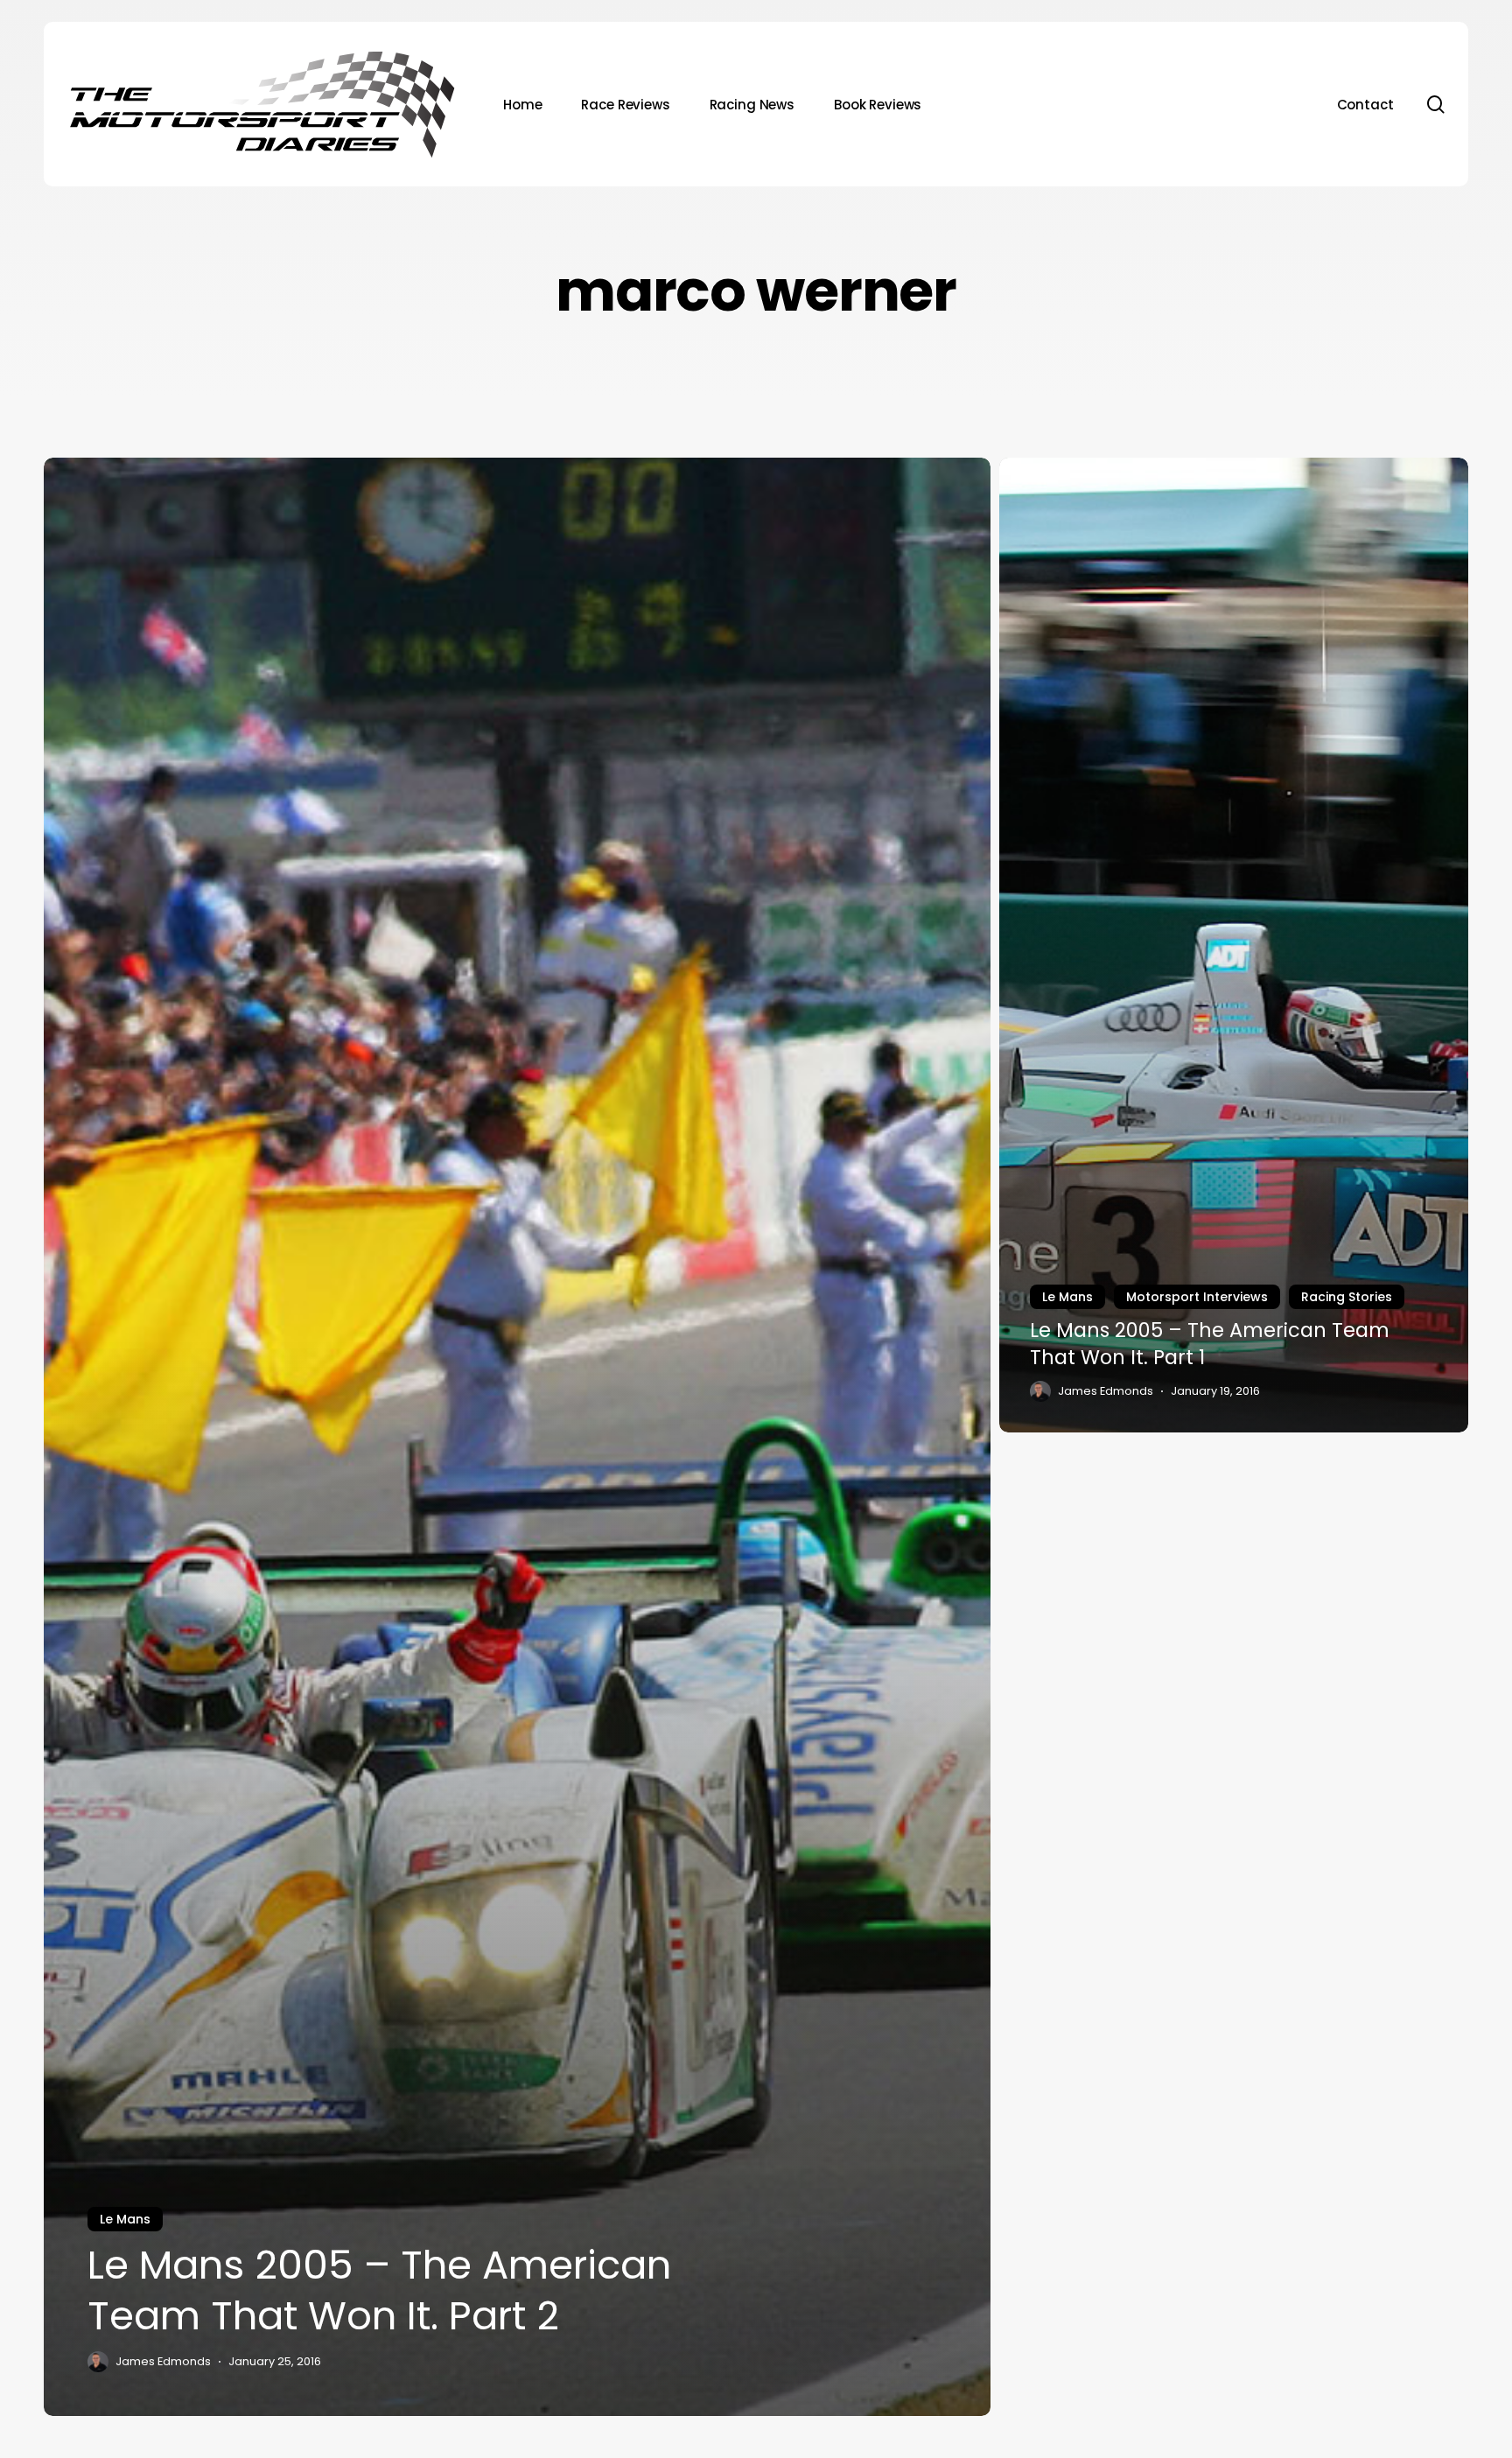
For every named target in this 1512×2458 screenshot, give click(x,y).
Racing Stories (1347, 1297)
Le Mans (125, 2219)
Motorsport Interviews (1197, 1297)
